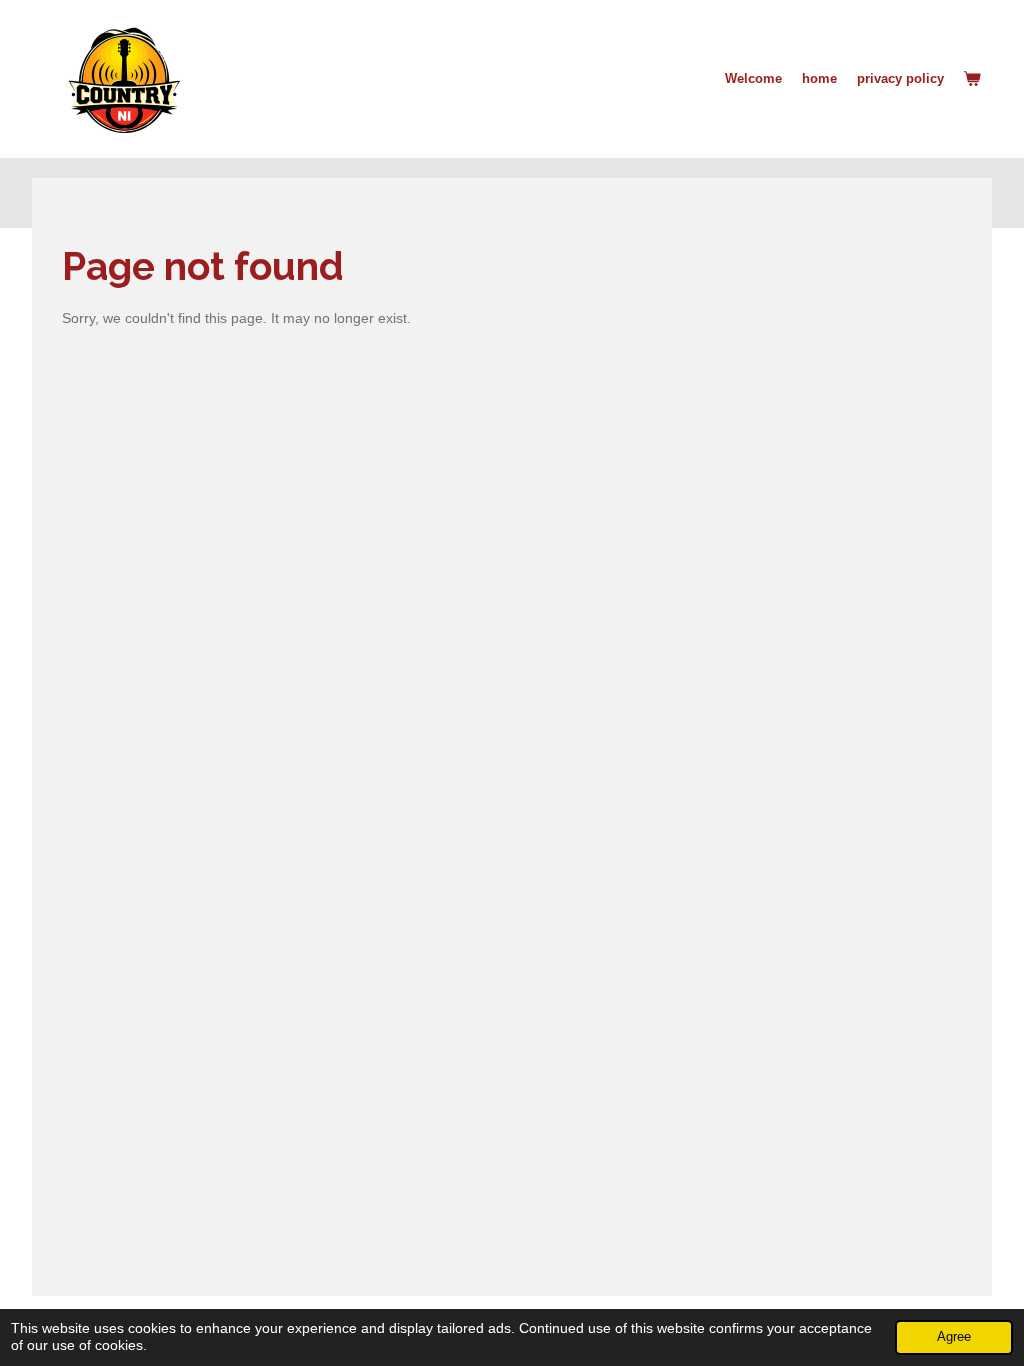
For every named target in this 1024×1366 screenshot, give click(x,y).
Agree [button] (954, 1337)
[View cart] (973, 79)
